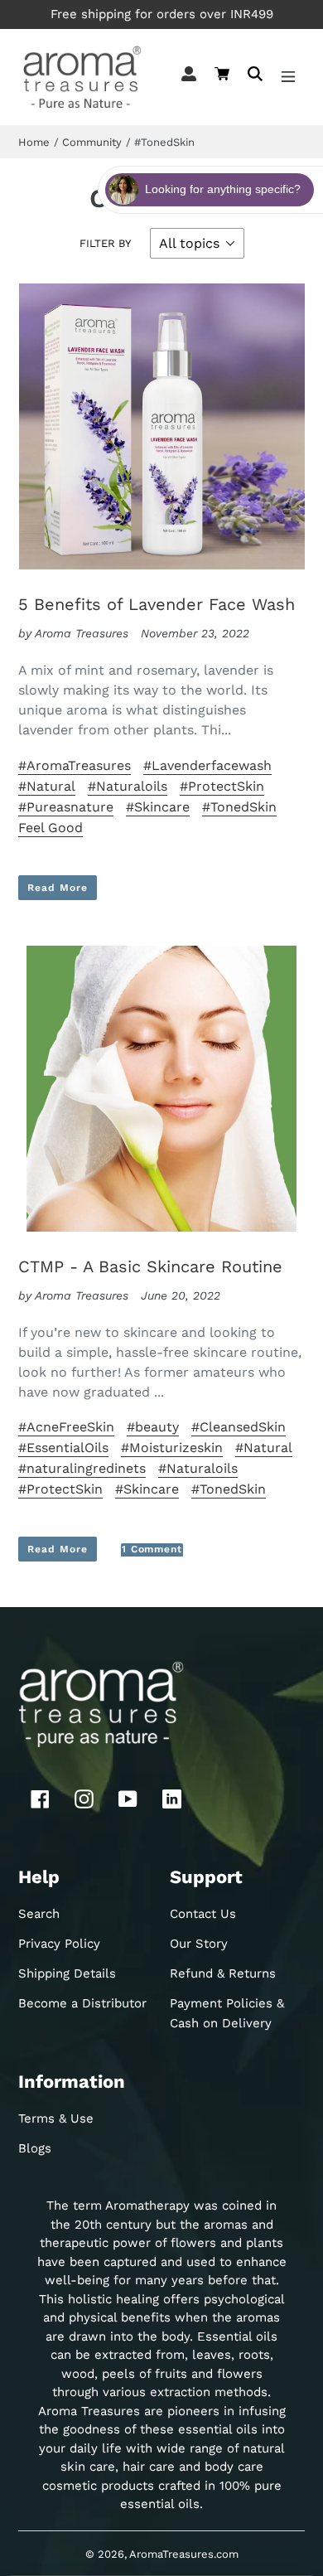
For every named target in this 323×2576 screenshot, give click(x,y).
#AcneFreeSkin (66, 1427)
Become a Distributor (82, 2003)
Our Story (199, 1944)
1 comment (152, 1549)
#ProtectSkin (222, 786)
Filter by (105, 243)
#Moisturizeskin (172, 1448)
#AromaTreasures (75, 765)
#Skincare (158, 807)
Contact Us (203, 1914)
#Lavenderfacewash (207, 765)
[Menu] (288, 77)
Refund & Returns (223, 1973)
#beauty (153, 1427)
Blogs (35, 2148)
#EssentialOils (63, 1448)
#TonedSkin (239, 807)
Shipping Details (67, 1973)
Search (39, 1914)
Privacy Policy (59, 1944)
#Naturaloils (128, 786)
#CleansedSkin (239, 1427)
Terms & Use (56, 2118)
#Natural (47, 786)
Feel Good (51, 828)
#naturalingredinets (82, 1468)
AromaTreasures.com (184, 2554)
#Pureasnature (66, 807)
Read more (58, 888)
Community (92, 142)
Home (34, 142)
